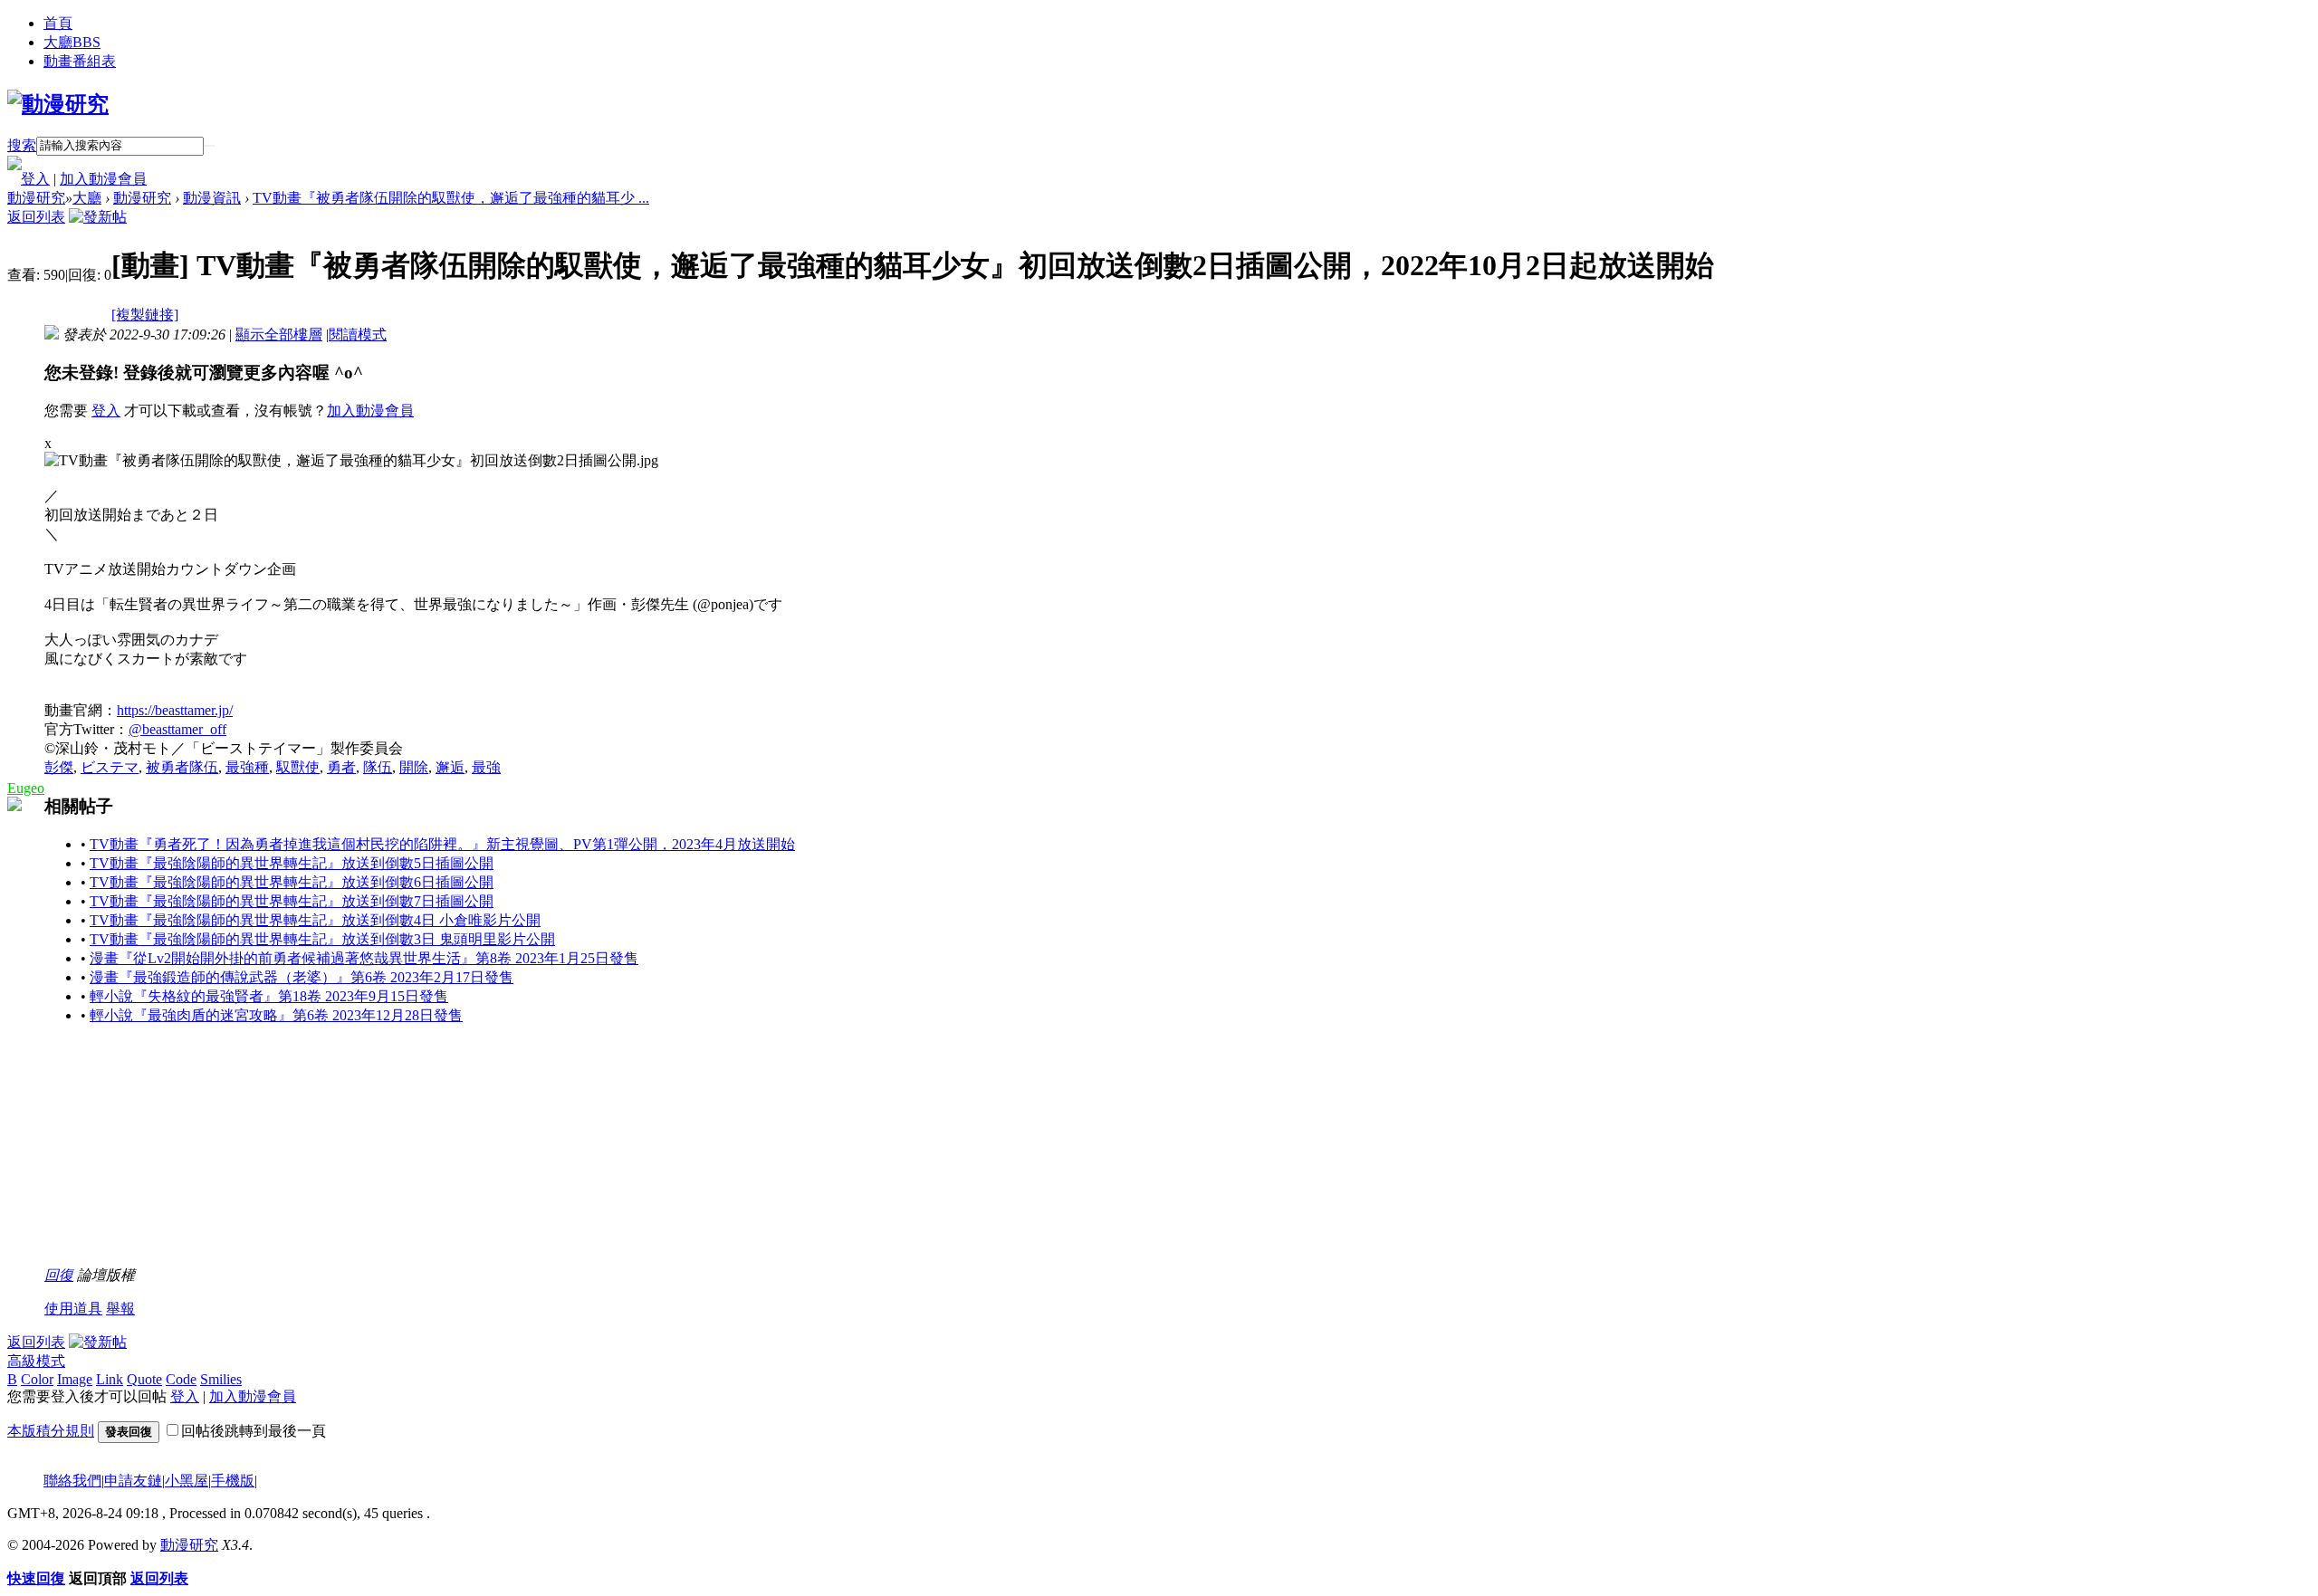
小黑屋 (187, 1481)
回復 (59, 1275)
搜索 (22, 145)
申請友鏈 (133, 1481)
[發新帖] (98, 217)
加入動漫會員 (103, 179)
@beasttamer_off (177, 729)
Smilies (221, 1379)
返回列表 (36, 217)
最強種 (247, 767)
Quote (144, 1379)
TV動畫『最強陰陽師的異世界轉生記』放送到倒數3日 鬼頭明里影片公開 (322, 939)
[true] (209, 146)
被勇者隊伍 (182, 767)
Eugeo (26, 788)
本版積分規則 (51, 1431)
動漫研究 (36, 198)
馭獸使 (298, 767)
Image (75, 1379)
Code (181, 1379)
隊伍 (378, 767)
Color (37, 1379)
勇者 (341, 767)
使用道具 (73, 1309)
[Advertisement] (180, 1153)
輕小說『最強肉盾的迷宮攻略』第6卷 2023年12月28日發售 (276, 1015)
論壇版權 (106, 1275)
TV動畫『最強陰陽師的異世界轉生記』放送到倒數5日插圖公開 (292, 863)
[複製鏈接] (145, 315)
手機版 (233, 1481)
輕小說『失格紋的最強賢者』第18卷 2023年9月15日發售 (269, 996)
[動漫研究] (58, 104)
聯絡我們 (72, 1481)
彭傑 (59, 767)
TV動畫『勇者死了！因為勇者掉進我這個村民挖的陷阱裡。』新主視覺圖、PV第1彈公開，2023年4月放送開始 (442, 844)
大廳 (72, 42)
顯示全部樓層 (279, 334)
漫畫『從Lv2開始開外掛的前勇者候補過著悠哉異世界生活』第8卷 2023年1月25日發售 (364, 958)
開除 (414, 767)
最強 (486, 767)
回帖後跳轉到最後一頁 (254, 1431)
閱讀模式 (358, 334)
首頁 (58, 23)
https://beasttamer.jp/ (175, 710)
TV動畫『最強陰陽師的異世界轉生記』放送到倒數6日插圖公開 (292, 882)
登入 (35, 179)
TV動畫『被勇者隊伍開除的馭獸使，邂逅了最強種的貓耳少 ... (451, 198)
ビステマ (110, 767)
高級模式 (36, 1361)
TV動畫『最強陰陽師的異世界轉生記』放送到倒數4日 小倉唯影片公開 (315, 920)
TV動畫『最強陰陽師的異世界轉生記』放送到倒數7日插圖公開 (292, 901)
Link (110, 1379)
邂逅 (450, 767)
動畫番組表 (80, 61)
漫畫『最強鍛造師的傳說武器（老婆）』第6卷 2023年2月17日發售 (302, 977)
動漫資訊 (212, 198)
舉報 (120, 1309)
